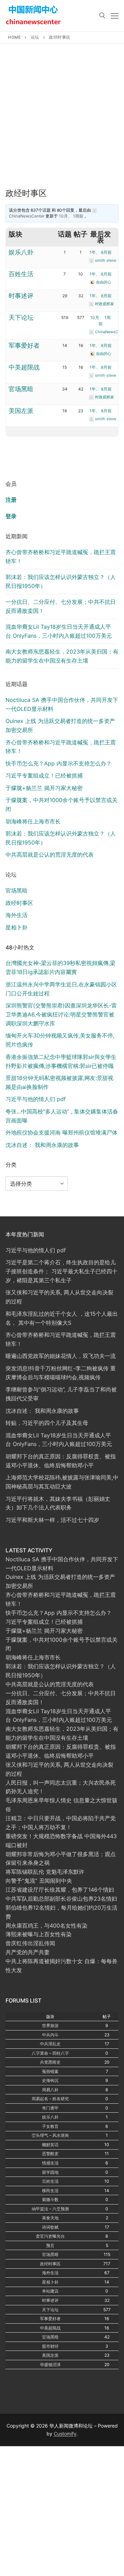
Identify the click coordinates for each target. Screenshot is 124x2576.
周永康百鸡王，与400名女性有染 (46, 1926)
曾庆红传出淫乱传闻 (30, 1943)
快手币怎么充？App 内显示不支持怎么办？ (59, 763)
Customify (65, 2434)
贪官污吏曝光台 (50, 2236)
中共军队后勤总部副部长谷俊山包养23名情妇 (61, 1899)
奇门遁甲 (50, 2108)
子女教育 (50, 2126)
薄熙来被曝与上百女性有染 (39, 1934)
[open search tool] (102, 16)
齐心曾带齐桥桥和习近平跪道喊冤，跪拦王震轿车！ (61, 557)
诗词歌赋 (50, 2227)
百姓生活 (21, 274)
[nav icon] (115, 16)
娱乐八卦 (21, 252)
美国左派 (21, 411)
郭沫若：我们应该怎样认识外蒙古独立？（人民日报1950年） (61, 581)
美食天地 (50, 2218)
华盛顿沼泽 (50, 2365)
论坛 (35, 37)
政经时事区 (19, 903)
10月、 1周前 (71, 216)
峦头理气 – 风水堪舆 (50, 2135)
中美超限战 (24, 367)
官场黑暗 (21, 389)
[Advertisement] (62, 123)
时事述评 (21, 296)
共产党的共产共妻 (28, 1952)
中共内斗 (50, 2035)
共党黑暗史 (50, 2062)
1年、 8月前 (101, 252)
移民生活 (50, 2191)
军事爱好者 (24, 345)
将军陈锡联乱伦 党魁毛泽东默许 (45, 1872)
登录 (11, 516)
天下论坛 (21, 317)
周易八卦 (50, 2090)
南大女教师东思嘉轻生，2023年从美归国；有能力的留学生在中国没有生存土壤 (62, 656)
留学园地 (50, 2172)
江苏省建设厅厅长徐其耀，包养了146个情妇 (60, 1890)
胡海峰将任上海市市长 (33, 821)
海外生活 (17, 915)
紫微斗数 (50, 2199)
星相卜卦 (17, 927)
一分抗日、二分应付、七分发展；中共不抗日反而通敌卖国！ (61, 606)
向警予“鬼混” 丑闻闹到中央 (39, 1881)
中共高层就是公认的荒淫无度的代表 (50, 855)
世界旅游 (50, 2025)
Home (14, 37)
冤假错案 (50, 2071)
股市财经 (50, 2346)
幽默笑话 (50, 2145)
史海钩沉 (50, 2080)
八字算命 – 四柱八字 (50, 2053)
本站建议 (50, 2291)
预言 (50, 2245)
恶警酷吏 (50, 2154)
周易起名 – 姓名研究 (50, 2099)
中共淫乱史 (50, 2044)
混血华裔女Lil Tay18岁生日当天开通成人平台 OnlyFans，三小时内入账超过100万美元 (59, 631)
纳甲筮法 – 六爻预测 (50, 2209)
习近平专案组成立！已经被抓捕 (44, 775)
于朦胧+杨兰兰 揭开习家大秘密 (44, 788)
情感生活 (50, 2163)
